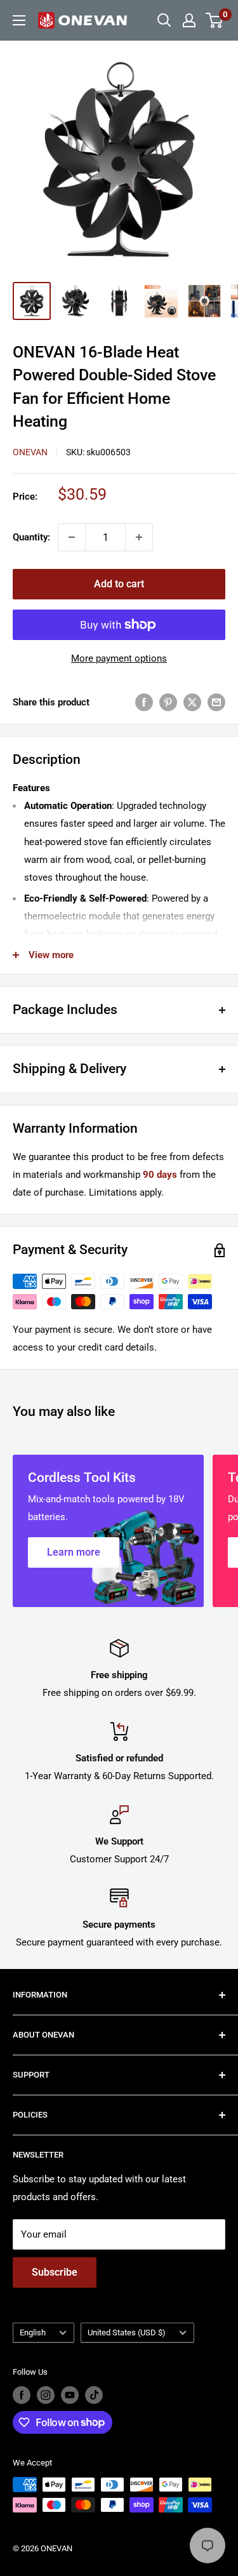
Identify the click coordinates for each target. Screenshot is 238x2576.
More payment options (119, 658)
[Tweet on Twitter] (192, 702)
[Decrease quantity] (72, 537)
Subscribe (55, 2272)
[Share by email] (216, 702)
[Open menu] (19, 20)
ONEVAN (30, 452)
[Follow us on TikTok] (94, 2395)
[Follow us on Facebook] (22, 2395)
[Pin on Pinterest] (168, 702)
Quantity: (31, 537)
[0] (215, 20)
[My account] (189, 20)
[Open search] (164, 20)
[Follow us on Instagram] (46, 2395)
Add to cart (119, 584)
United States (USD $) (127, 2332)
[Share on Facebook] (144, 702)
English (33, 2332)
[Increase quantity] (139, 537)
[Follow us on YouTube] (70, 2395)
